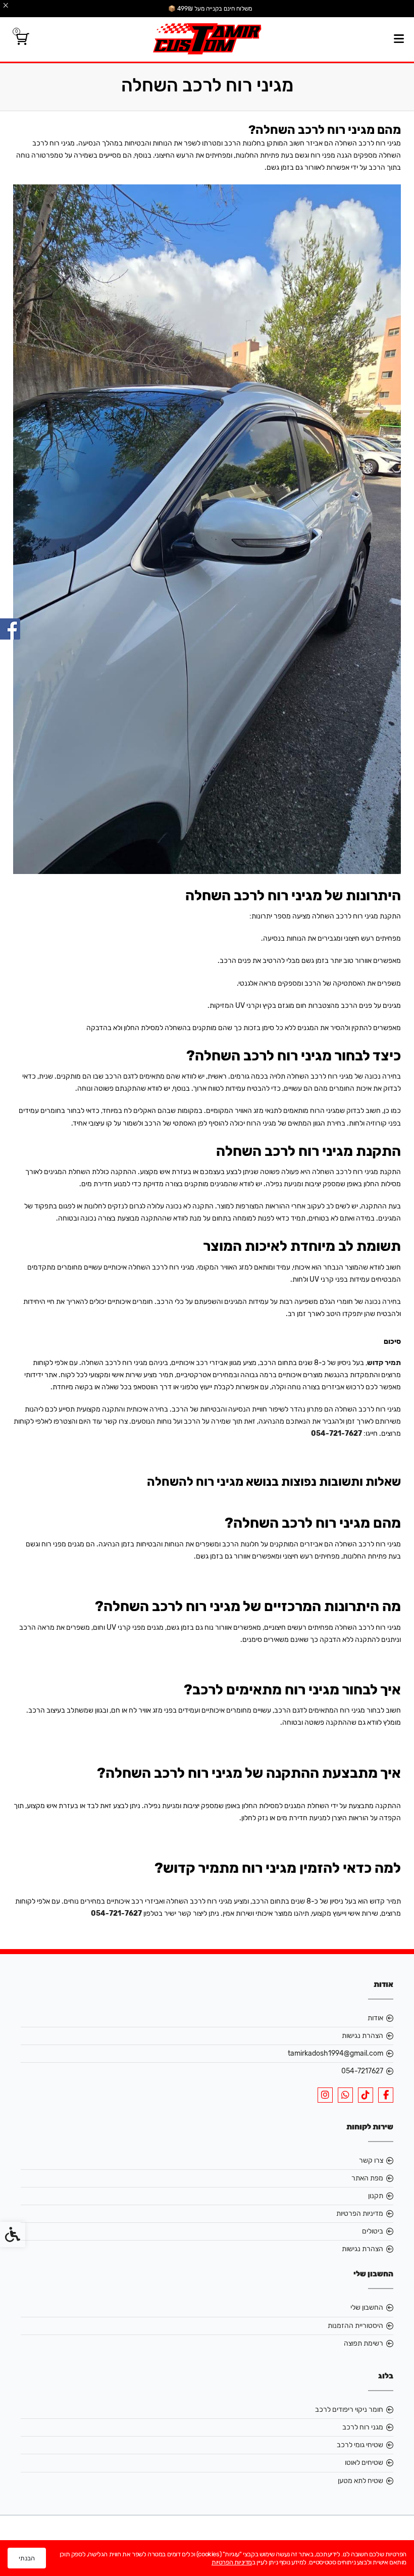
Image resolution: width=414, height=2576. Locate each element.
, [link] (383, 1363)
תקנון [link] (376, 2196)
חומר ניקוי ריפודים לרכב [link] (349, 2410)
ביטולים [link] (373, 2231)
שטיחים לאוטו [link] (364, 2463)
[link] (21, 41)
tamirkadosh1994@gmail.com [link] (335, 2053)
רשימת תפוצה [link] (364, 2343)
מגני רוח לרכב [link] (363, 2427)
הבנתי (27, 2558)
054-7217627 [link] (362, 2071)
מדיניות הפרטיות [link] (360, 2214)
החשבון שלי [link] (367, 2307)
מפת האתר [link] (367, 2178)
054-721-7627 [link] (337, 1433)
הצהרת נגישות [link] (363, 2036)
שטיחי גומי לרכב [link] (360, 2445)
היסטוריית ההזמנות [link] (355, 2326)
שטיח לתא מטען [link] (360, 2481)
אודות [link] (375, 2018)
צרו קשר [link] (371, 2160)
